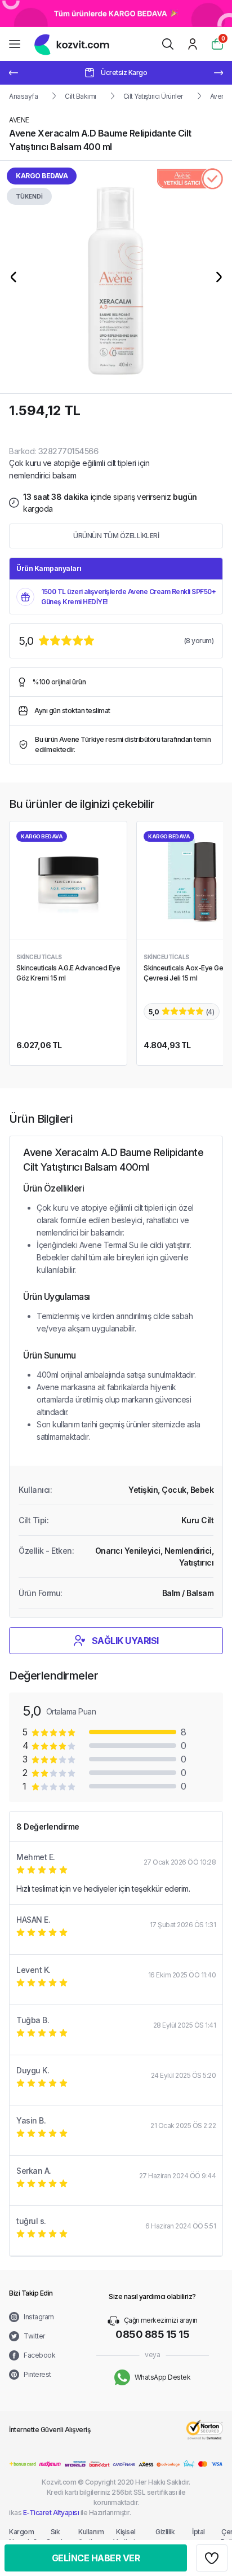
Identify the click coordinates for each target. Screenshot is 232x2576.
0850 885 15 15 (152, 2334)
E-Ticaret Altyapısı (51, 2513)
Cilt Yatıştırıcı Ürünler (153, 96)
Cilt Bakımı (81, 96)
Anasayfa (23, 96)
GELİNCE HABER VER (96, 2558)
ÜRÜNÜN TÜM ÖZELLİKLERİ (116, 536)
